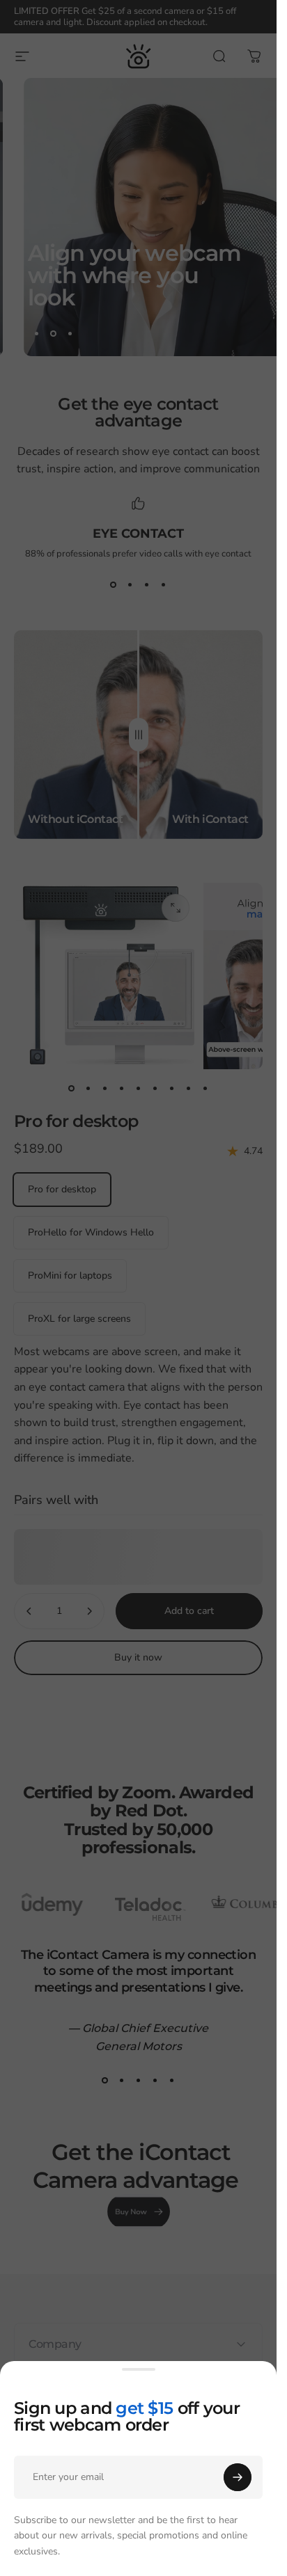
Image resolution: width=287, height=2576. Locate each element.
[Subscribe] (238, 2477)
